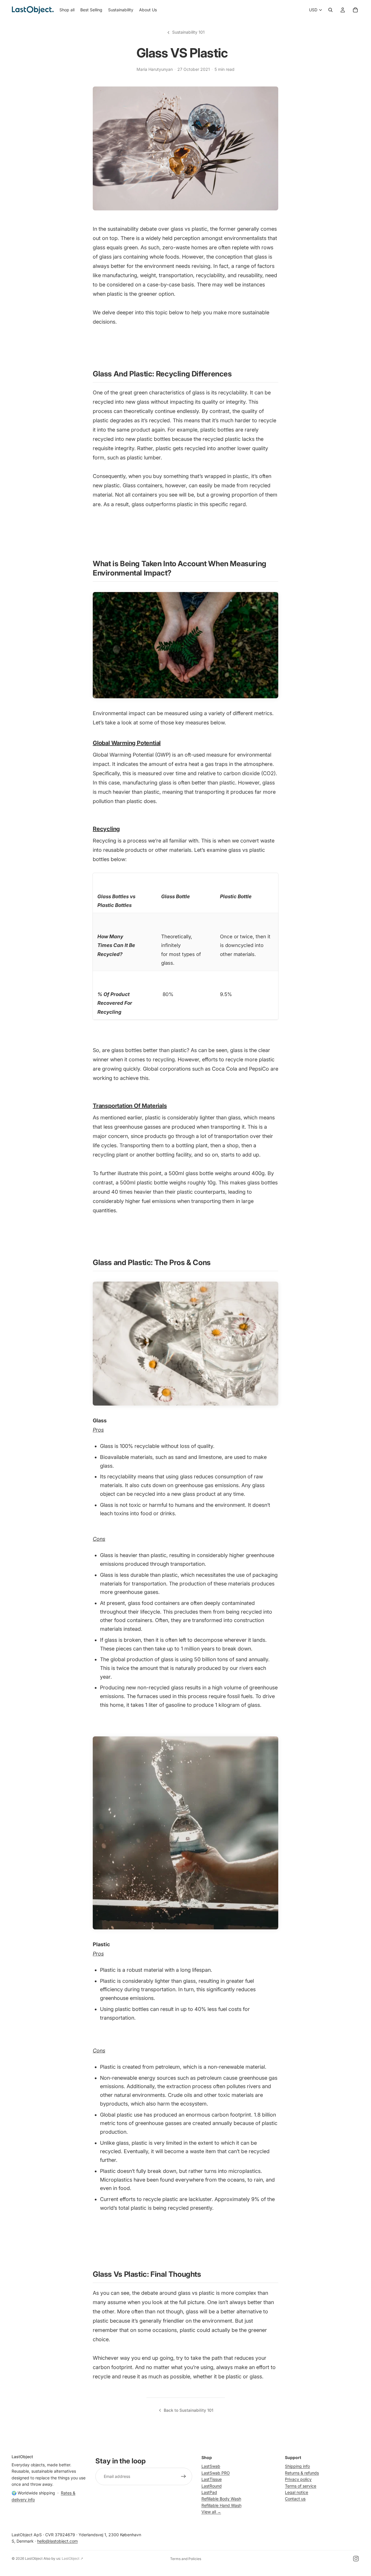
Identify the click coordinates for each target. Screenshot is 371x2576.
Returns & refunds (302, 2473)
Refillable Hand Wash (221, 2505)
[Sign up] (183, 2476)
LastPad (209, 2492)
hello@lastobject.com (57, 2541)
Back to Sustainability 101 (189, 2410)
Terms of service (301, 2486)
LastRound (212, 2486)
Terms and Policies (186, 2559)
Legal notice (297, 2492)
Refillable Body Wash (221, 2499)
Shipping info (297, 2466)
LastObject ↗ (72, 2558)
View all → (211, 2512)
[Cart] (355, 10)
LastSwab (211, 2466)
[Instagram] (356, 2559)
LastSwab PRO (216, 2473)
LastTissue (212, 2479)
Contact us (295, 2499)
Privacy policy (298, 2479)
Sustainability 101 (188, 32)
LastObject (34, 2558)
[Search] (330, 10)
